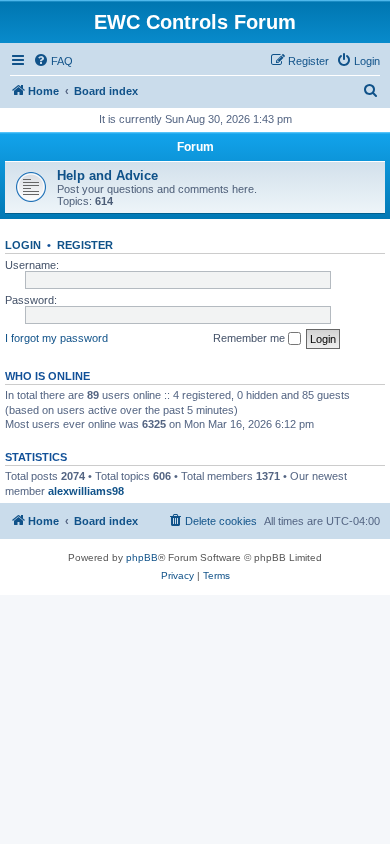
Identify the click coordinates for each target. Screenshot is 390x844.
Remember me (250, 338)
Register (85, 245)
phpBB (142, 557)
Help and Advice (107, 175)
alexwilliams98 (86, 491)
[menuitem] (53, 61)
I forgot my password (56, 338)
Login (23, 245)
